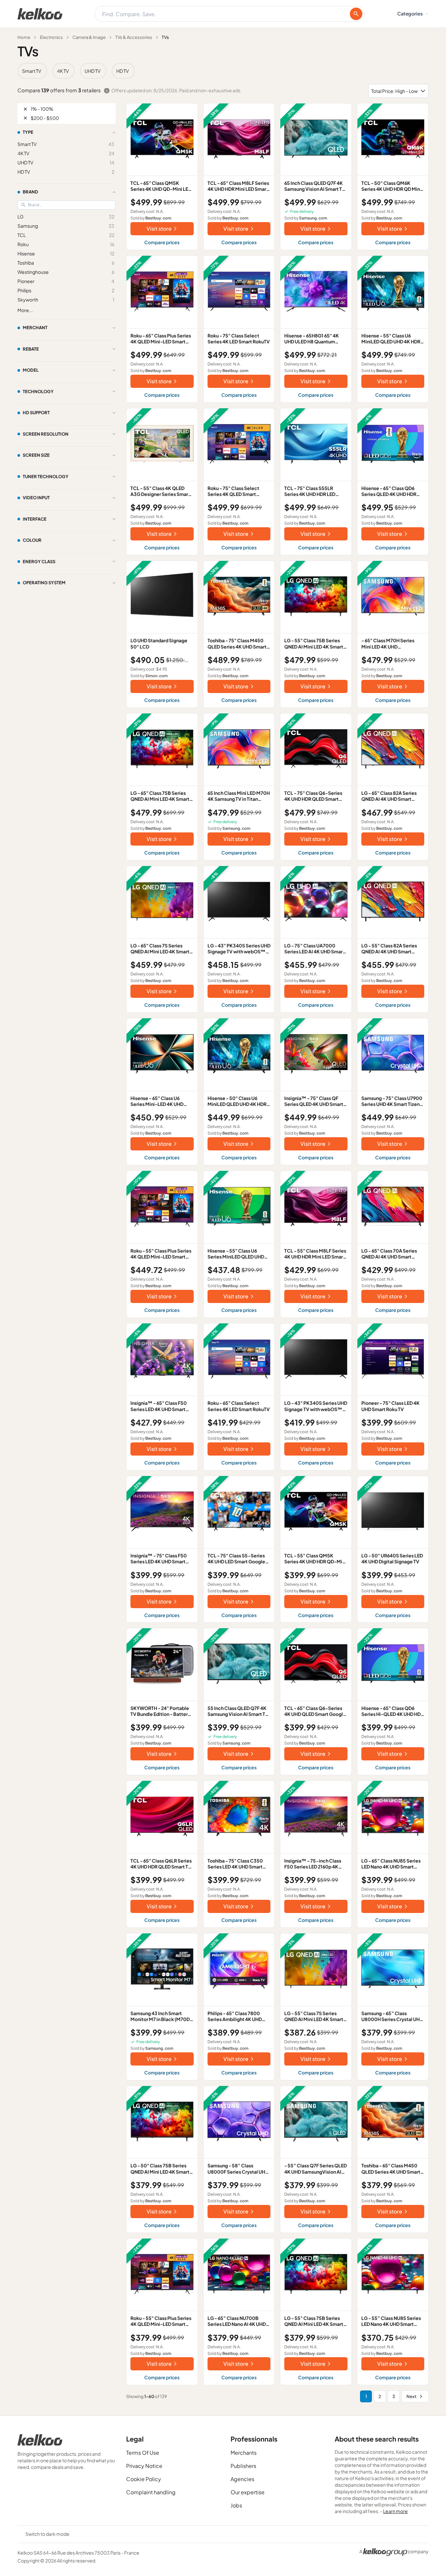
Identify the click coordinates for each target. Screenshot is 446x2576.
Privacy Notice (144, 2466)
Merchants (244, 2453)
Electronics (51, 37)
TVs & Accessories (134, 37)
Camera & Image (89, 37)
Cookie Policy (144, 2479)
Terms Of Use (143, 2453)
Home (24, 37)
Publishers (243, 2466)
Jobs (236, 2505)
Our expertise (248, 2492)
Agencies (242, 2479)
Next (411, 2396)
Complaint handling (151, 2492)
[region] (223, 71)
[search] (356, 14)
